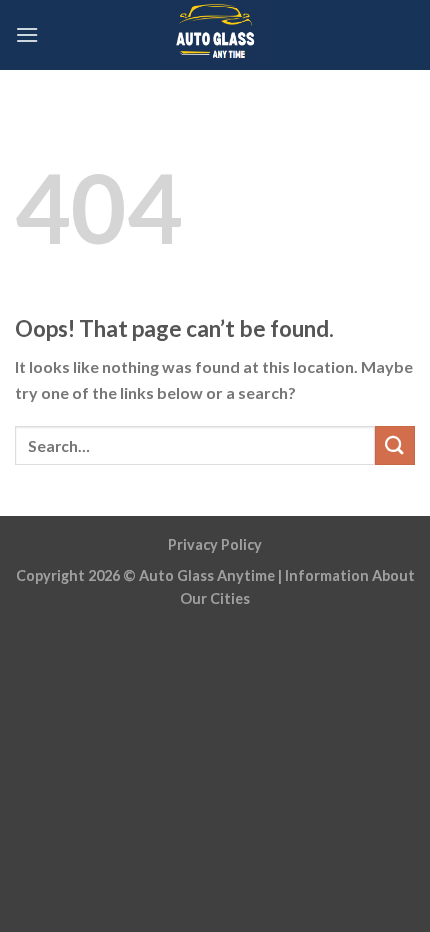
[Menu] (27, 34)
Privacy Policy (215, 544)
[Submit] (395, 445)
